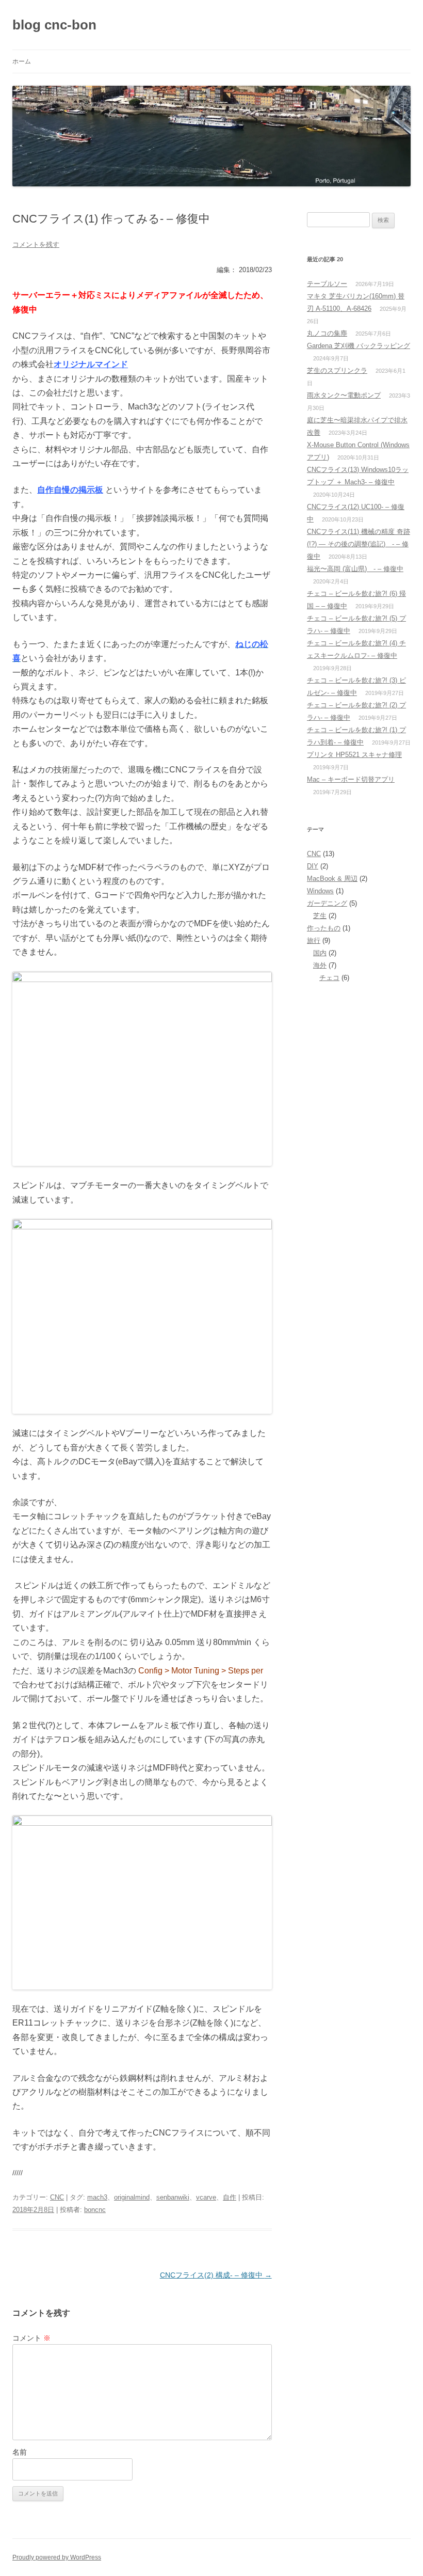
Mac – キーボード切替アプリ (351, 779)
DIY (313, 866)
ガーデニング (327, 903)
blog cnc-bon (54, 25)
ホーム (22, 61)
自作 (230, 2197)
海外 (320, 965)
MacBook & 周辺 (332, 879)
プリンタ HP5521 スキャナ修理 (354, 755)
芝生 (320, 916)
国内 (320, 953)
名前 (20, 2452)
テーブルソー (327, 284)
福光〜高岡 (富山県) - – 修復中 (355, 569)
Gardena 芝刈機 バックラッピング (359, 346)
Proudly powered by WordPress (57, 2557)
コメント (31, 2338)
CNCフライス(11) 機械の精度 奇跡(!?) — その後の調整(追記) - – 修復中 (359, 544)
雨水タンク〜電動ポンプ (344, 395)
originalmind (132, 2197)
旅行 (314, 941)
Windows (320, 891)
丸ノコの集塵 (327, 333)
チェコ (329, 978)
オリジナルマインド (91, 364)
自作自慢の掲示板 (70, 490)
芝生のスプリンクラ (337, 370)
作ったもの (324, 928)
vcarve (206, 2197)
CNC (57, 2197)
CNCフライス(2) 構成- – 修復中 (216, 2275)
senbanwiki (173, 2197)
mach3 (97, 2197)
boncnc (95, 2210)
